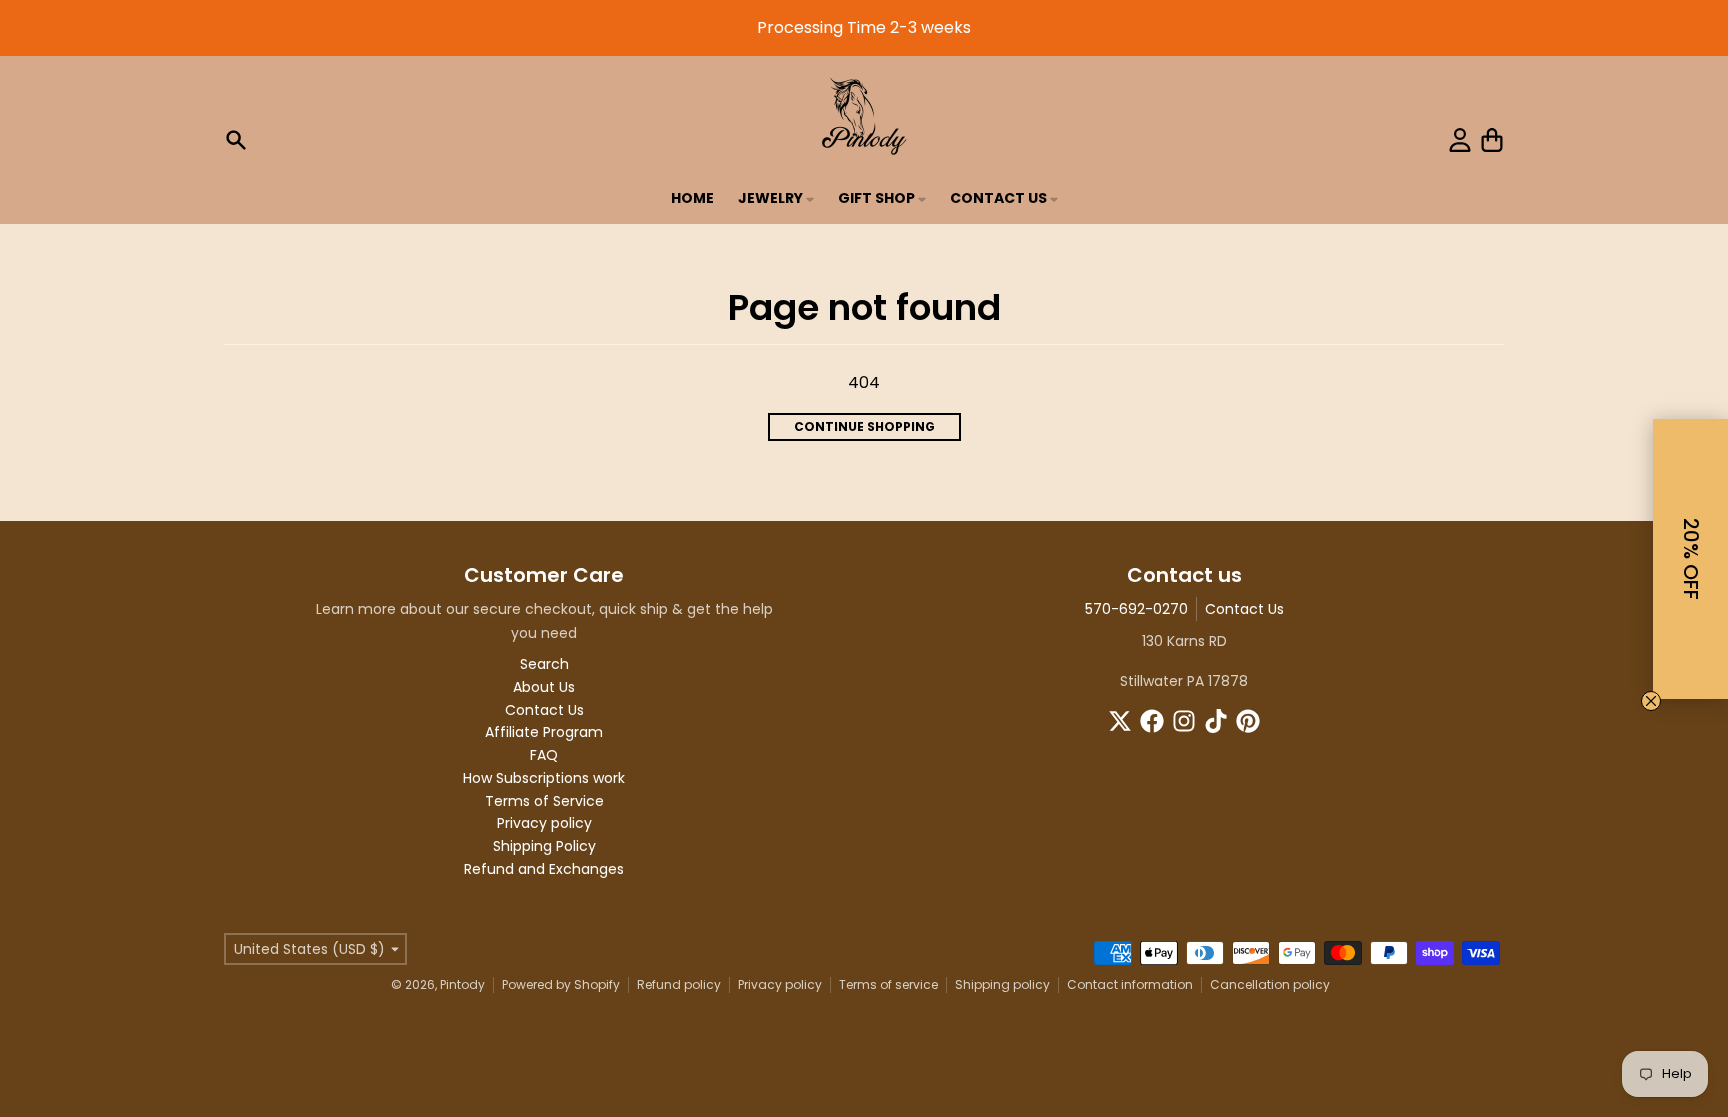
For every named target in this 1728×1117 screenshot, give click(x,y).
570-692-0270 (1136, 609)
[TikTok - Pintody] (1216, 721)
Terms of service (888, 984)
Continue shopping (864, 426)
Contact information (1130, 984)
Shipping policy (1002, 984)
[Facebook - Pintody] (1152, 721)
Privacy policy (780, 984)
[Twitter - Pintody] (1120, 721)
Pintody (462, 984)
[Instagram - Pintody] (1184, 721)
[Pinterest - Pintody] (1248, 721)
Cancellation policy (1270, 984)
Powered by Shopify (561, 984)
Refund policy (679, 984)
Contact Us (1244, 609)
